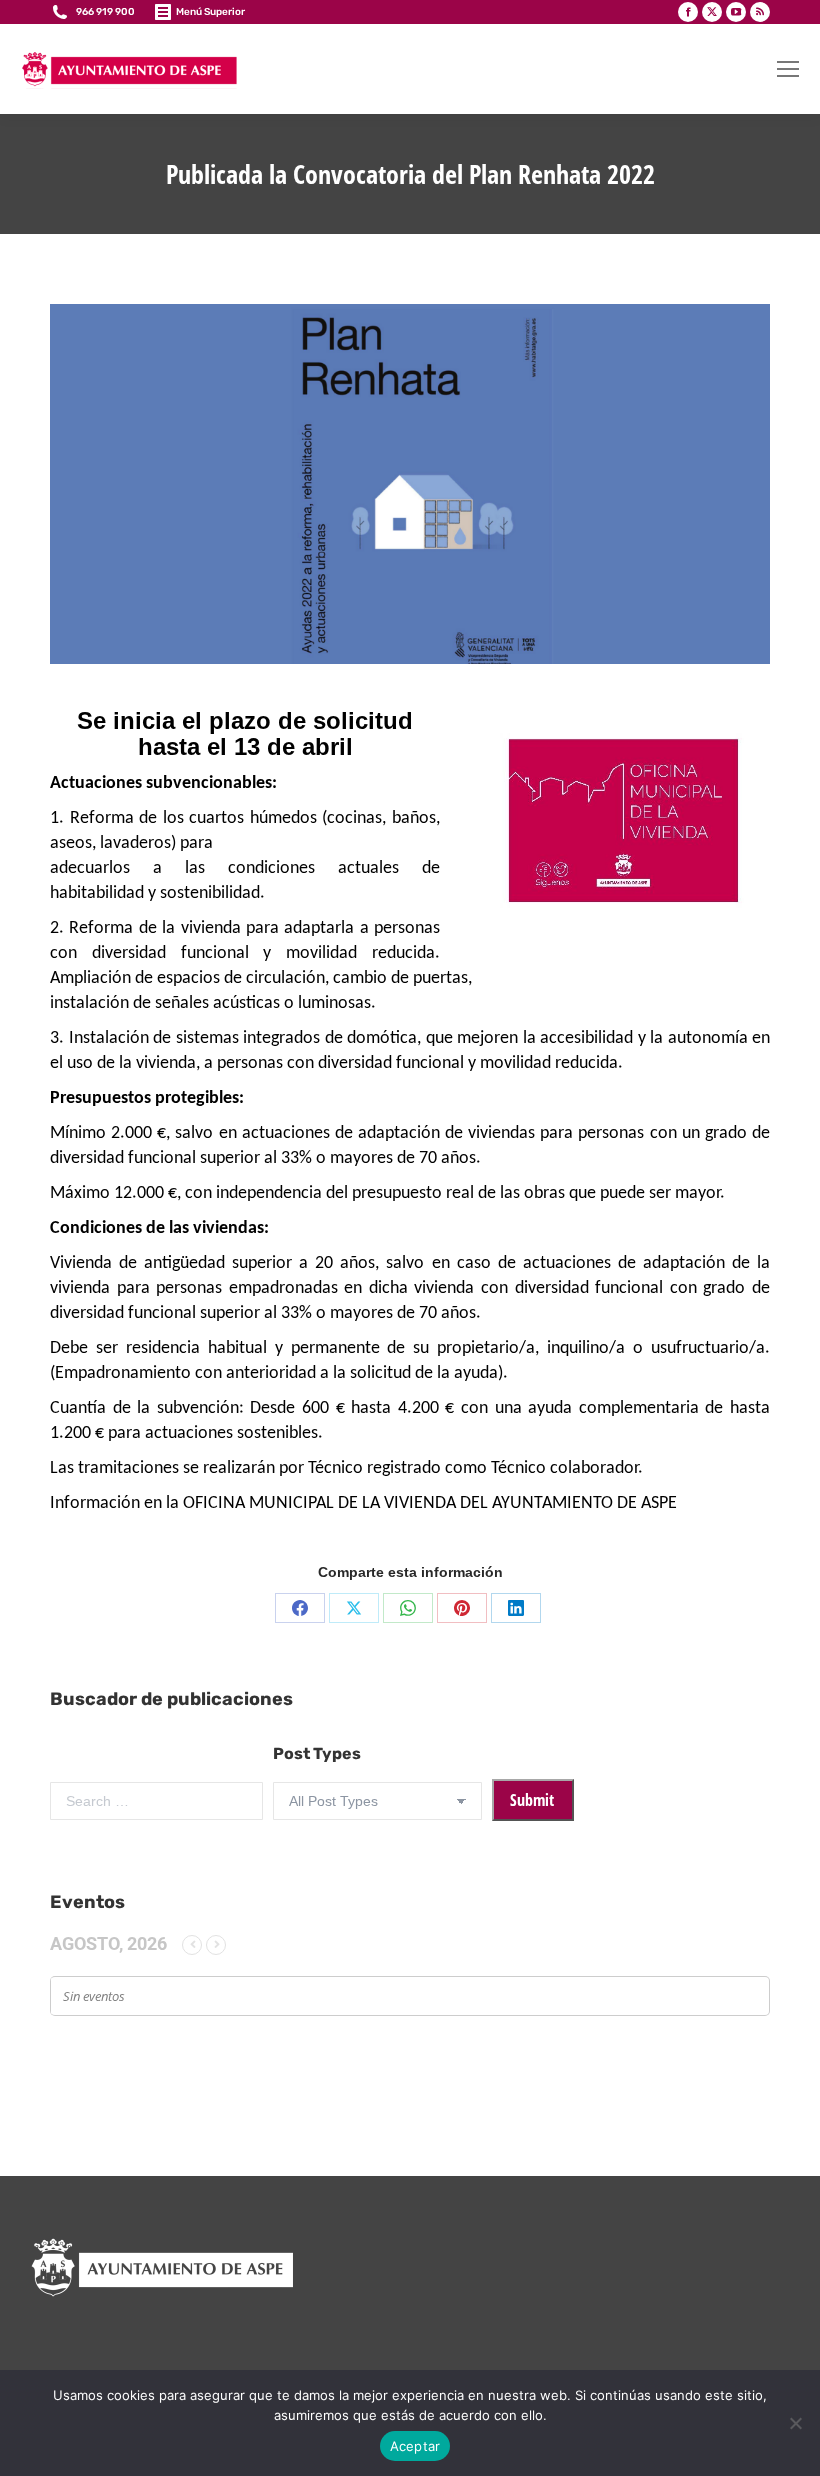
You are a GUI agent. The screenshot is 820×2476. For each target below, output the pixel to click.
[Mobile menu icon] (788, 69)
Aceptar (415, 2446)
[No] (795, 2423)
